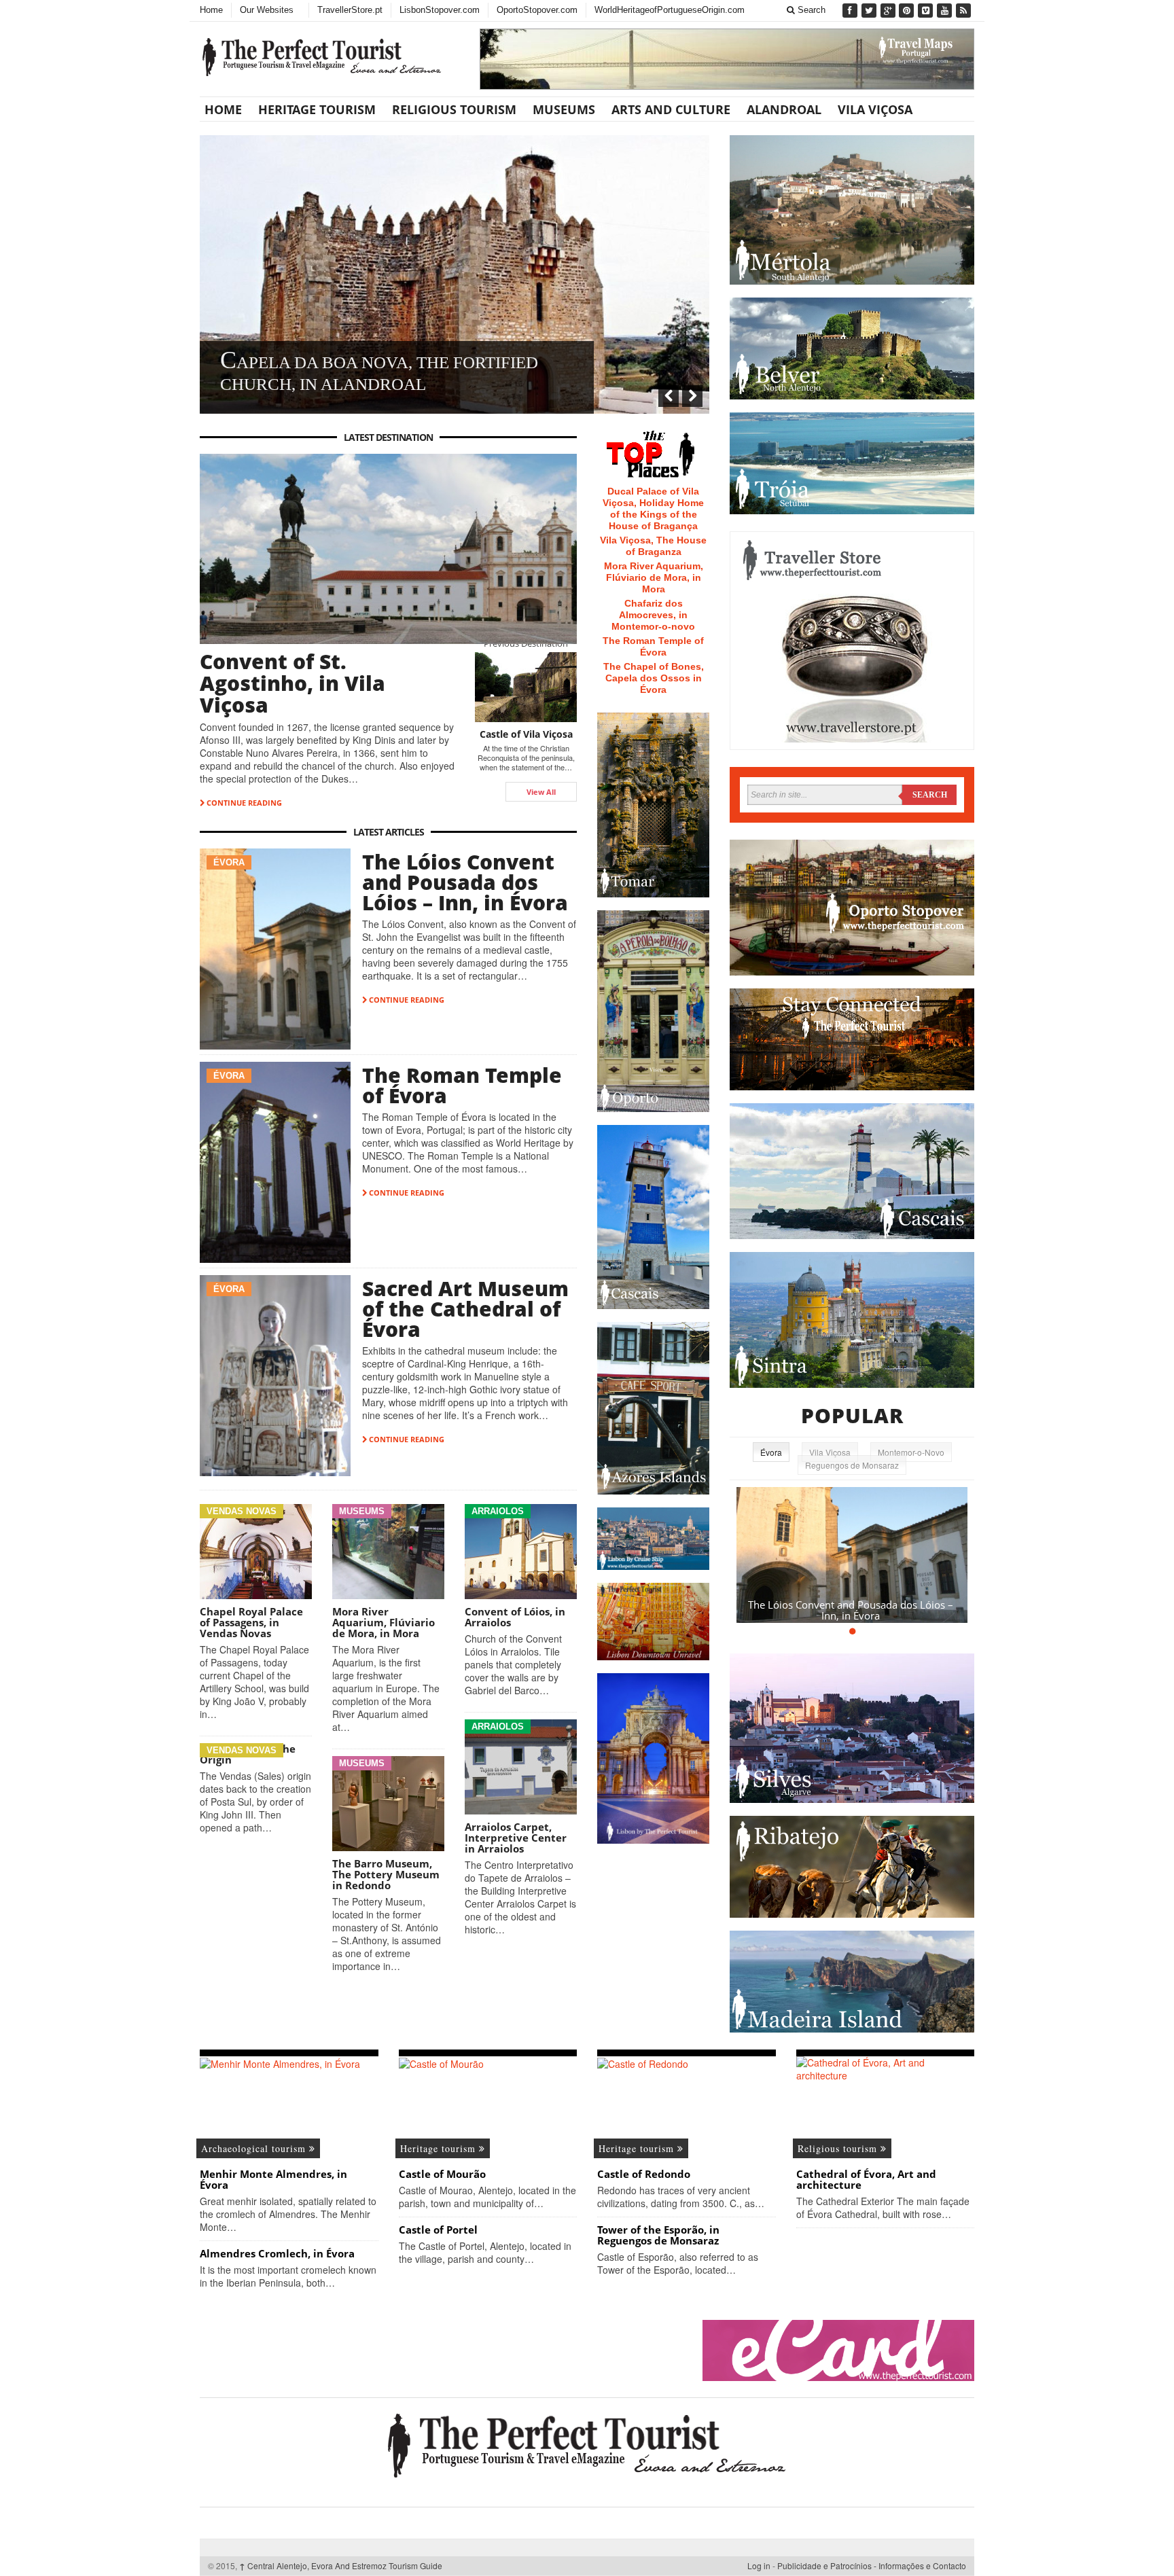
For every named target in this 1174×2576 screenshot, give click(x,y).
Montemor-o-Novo (911, 1452)
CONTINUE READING (243, 803)
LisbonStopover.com (440, 10)
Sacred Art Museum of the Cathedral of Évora (465, 1309)
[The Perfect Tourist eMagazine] (587, 2444)
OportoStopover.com (537, 10)
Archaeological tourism (255, 2148)
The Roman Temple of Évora (462, 1085)
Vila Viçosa (875, 109)
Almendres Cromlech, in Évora (277, 2253)
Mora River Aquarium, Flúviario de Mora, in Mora (384, 1622)
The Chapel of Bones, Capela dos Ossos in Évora (654, 678)
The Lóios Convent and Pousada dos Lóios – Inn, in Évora (465, 882)
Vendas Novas (242, 1511)
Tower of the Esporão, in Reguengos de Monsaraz (658, 2235)
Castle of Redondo (644, 2174)
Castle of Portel (438, 2230)
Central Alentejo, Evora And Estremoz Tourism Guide (341, 2565)
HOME (223, 109)
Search (810, 10)
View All (541, 792)
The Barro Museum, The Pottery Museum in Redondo (386, 1874)
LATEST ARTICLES (389, 832)
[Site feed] (965, 11)
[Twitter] (870, 11)
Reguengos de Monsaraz (852, 1465)
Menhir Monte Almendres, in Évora (273, 2179)
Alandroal (784, 109)
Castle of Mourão (442, 2174)
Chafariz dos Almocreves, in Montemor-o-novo (653, 615)
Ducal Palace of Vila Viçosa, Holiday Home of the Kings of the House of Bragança (653, 508)
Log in (759, 2565)
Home (211, 10)
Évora (229, 862)
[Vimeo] (927, 11)
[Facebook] (851, 11)
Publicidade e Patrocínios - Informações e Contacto (872, 2565)
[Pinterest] (908, 11)
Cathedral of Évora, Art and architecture (866, 2179)
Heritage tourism (317, 109)
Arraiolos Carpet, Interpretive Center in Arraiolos (516, 1838)
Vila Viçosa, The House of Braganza (653, 546)
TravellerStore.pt (350, 10)
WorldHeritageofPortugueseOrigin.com (670, 10)
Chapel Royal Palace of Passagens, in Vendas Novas (251, 1622)
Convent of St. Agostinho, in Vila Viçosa (292, 683)
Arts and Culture (671, 109)
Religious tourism (454, 109)
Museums (564, 109)
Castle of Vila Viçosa (526, 734)
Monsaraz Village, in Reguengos (376, 384)
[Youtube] (946, 11)
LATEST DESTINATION (388, 437)
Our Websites (267, 10)
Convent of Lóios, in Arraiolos (515, 1617)
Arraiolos (498, 1511)
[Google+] (889, 11)
